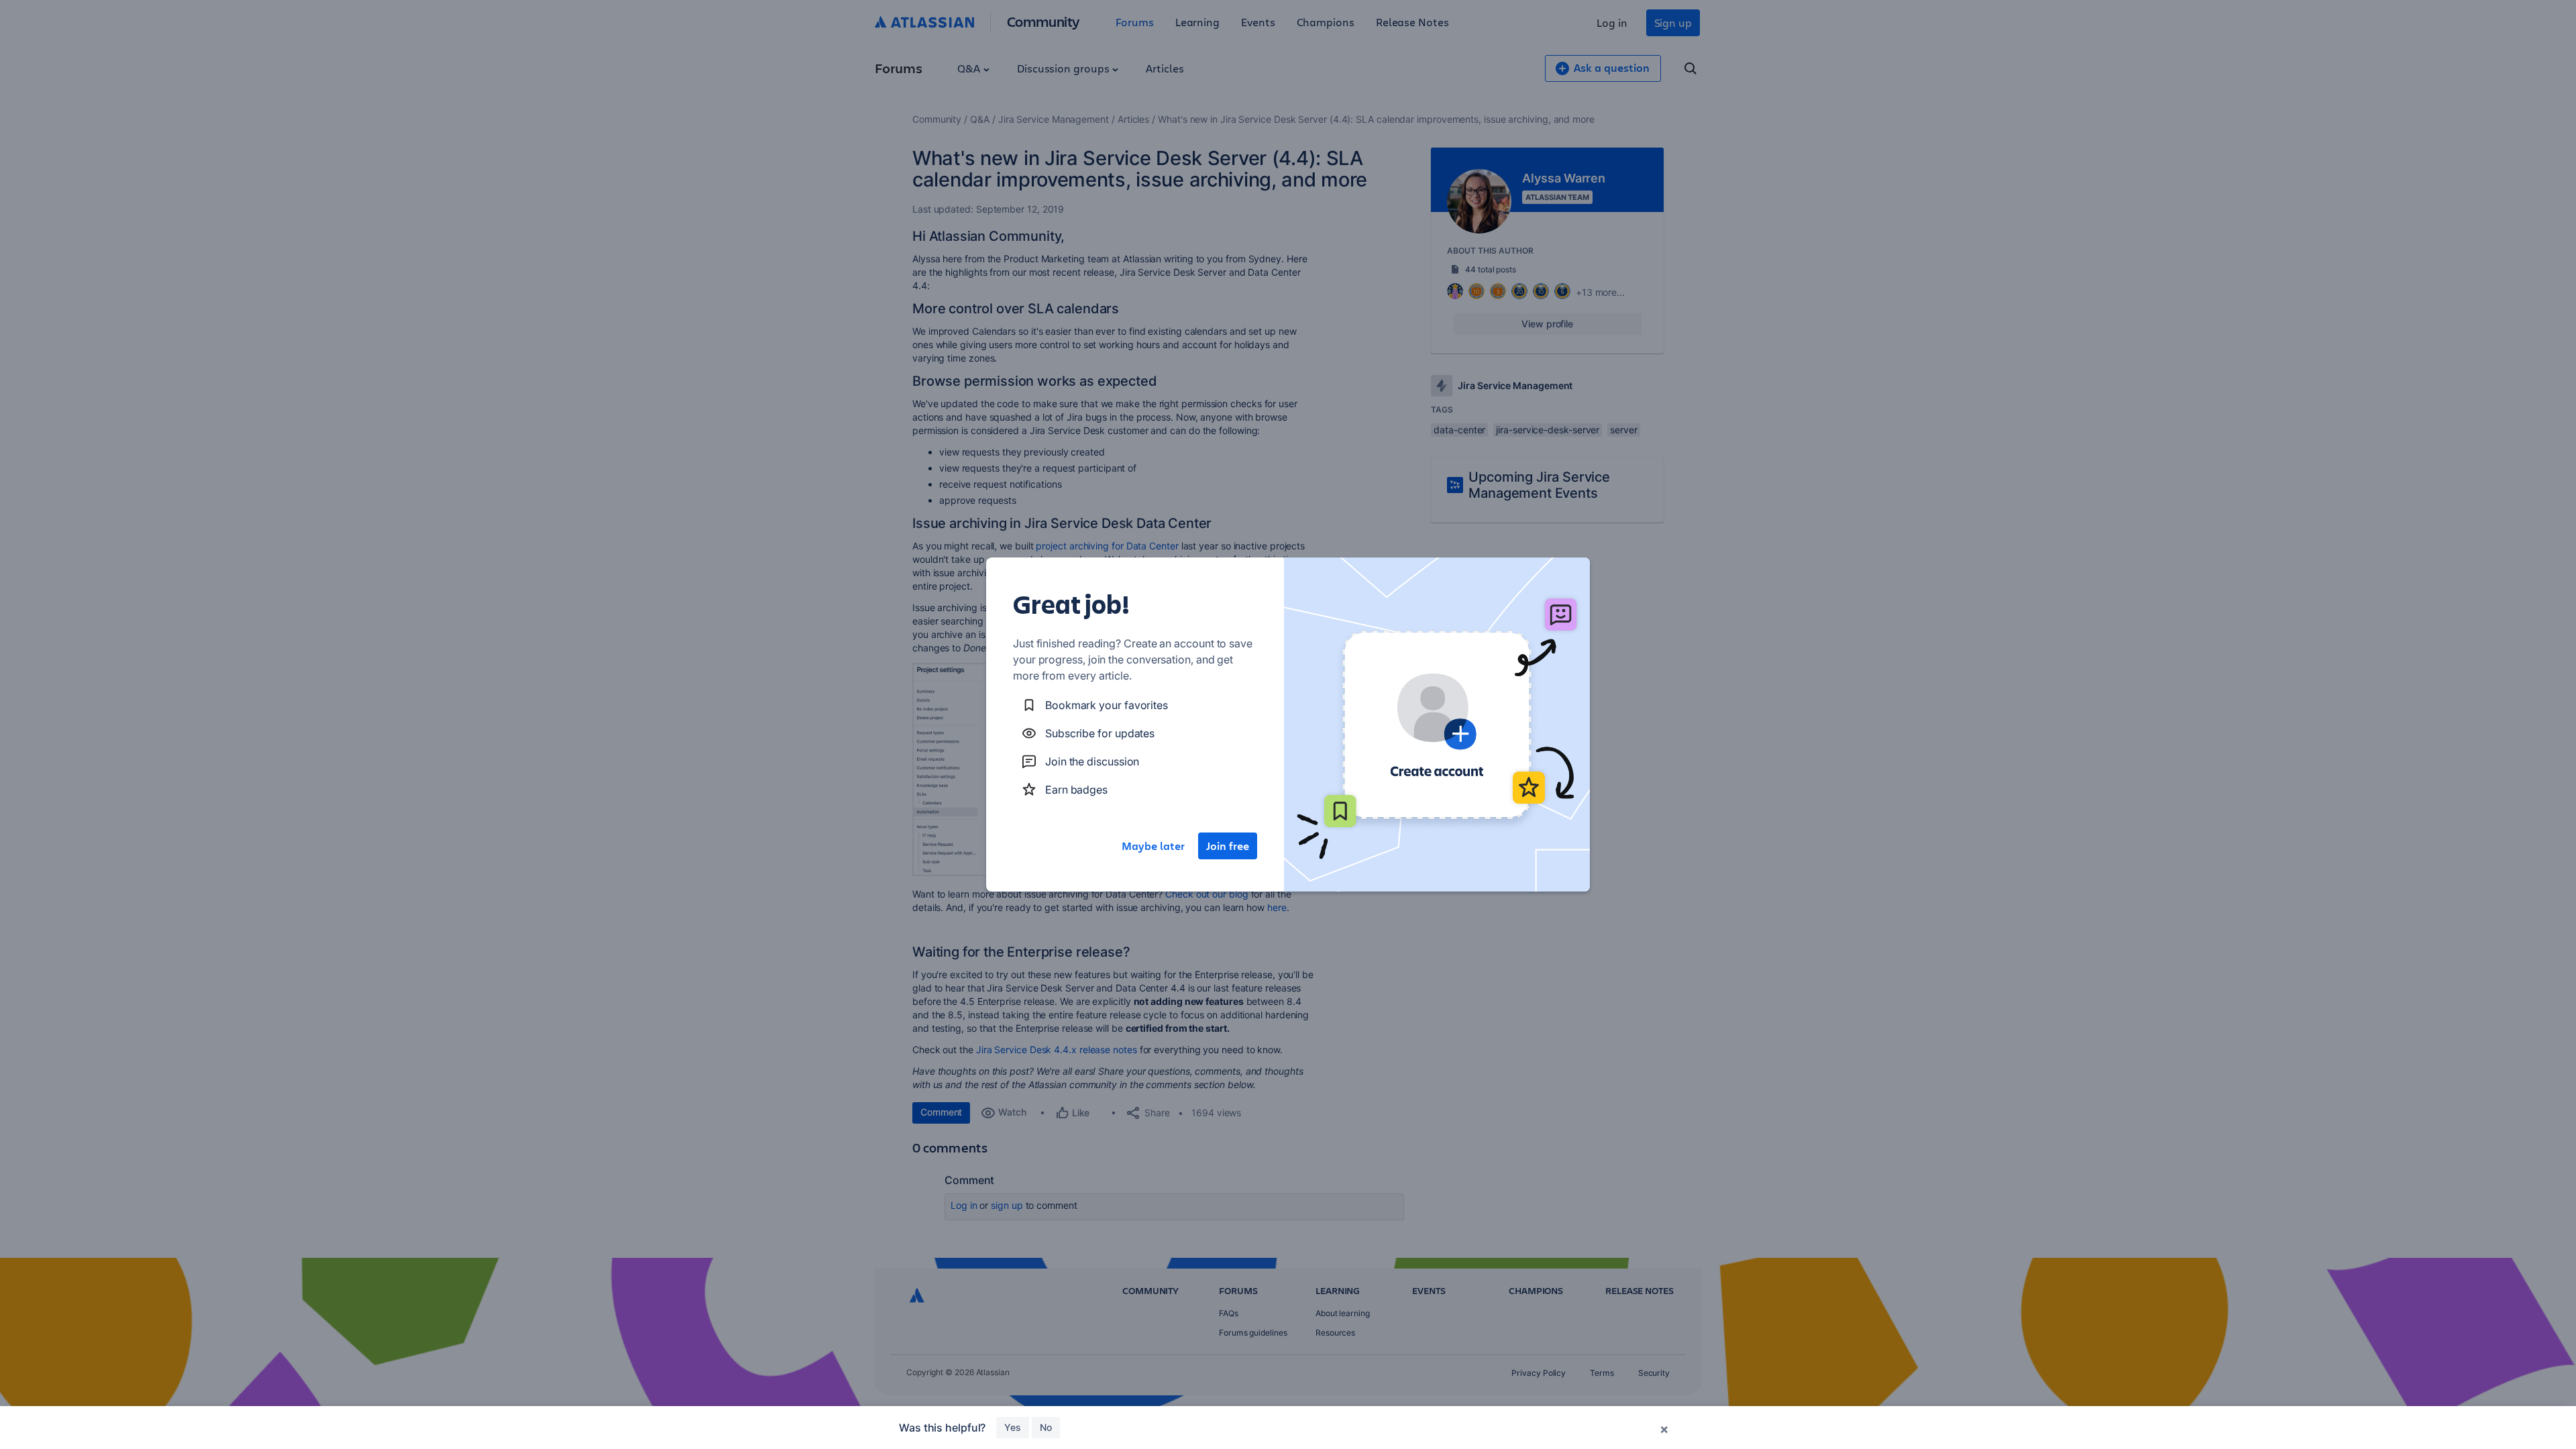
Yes (1013, 1427)
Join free (1228, 846)
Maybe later (1153, 846)
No (1046, 1427)
